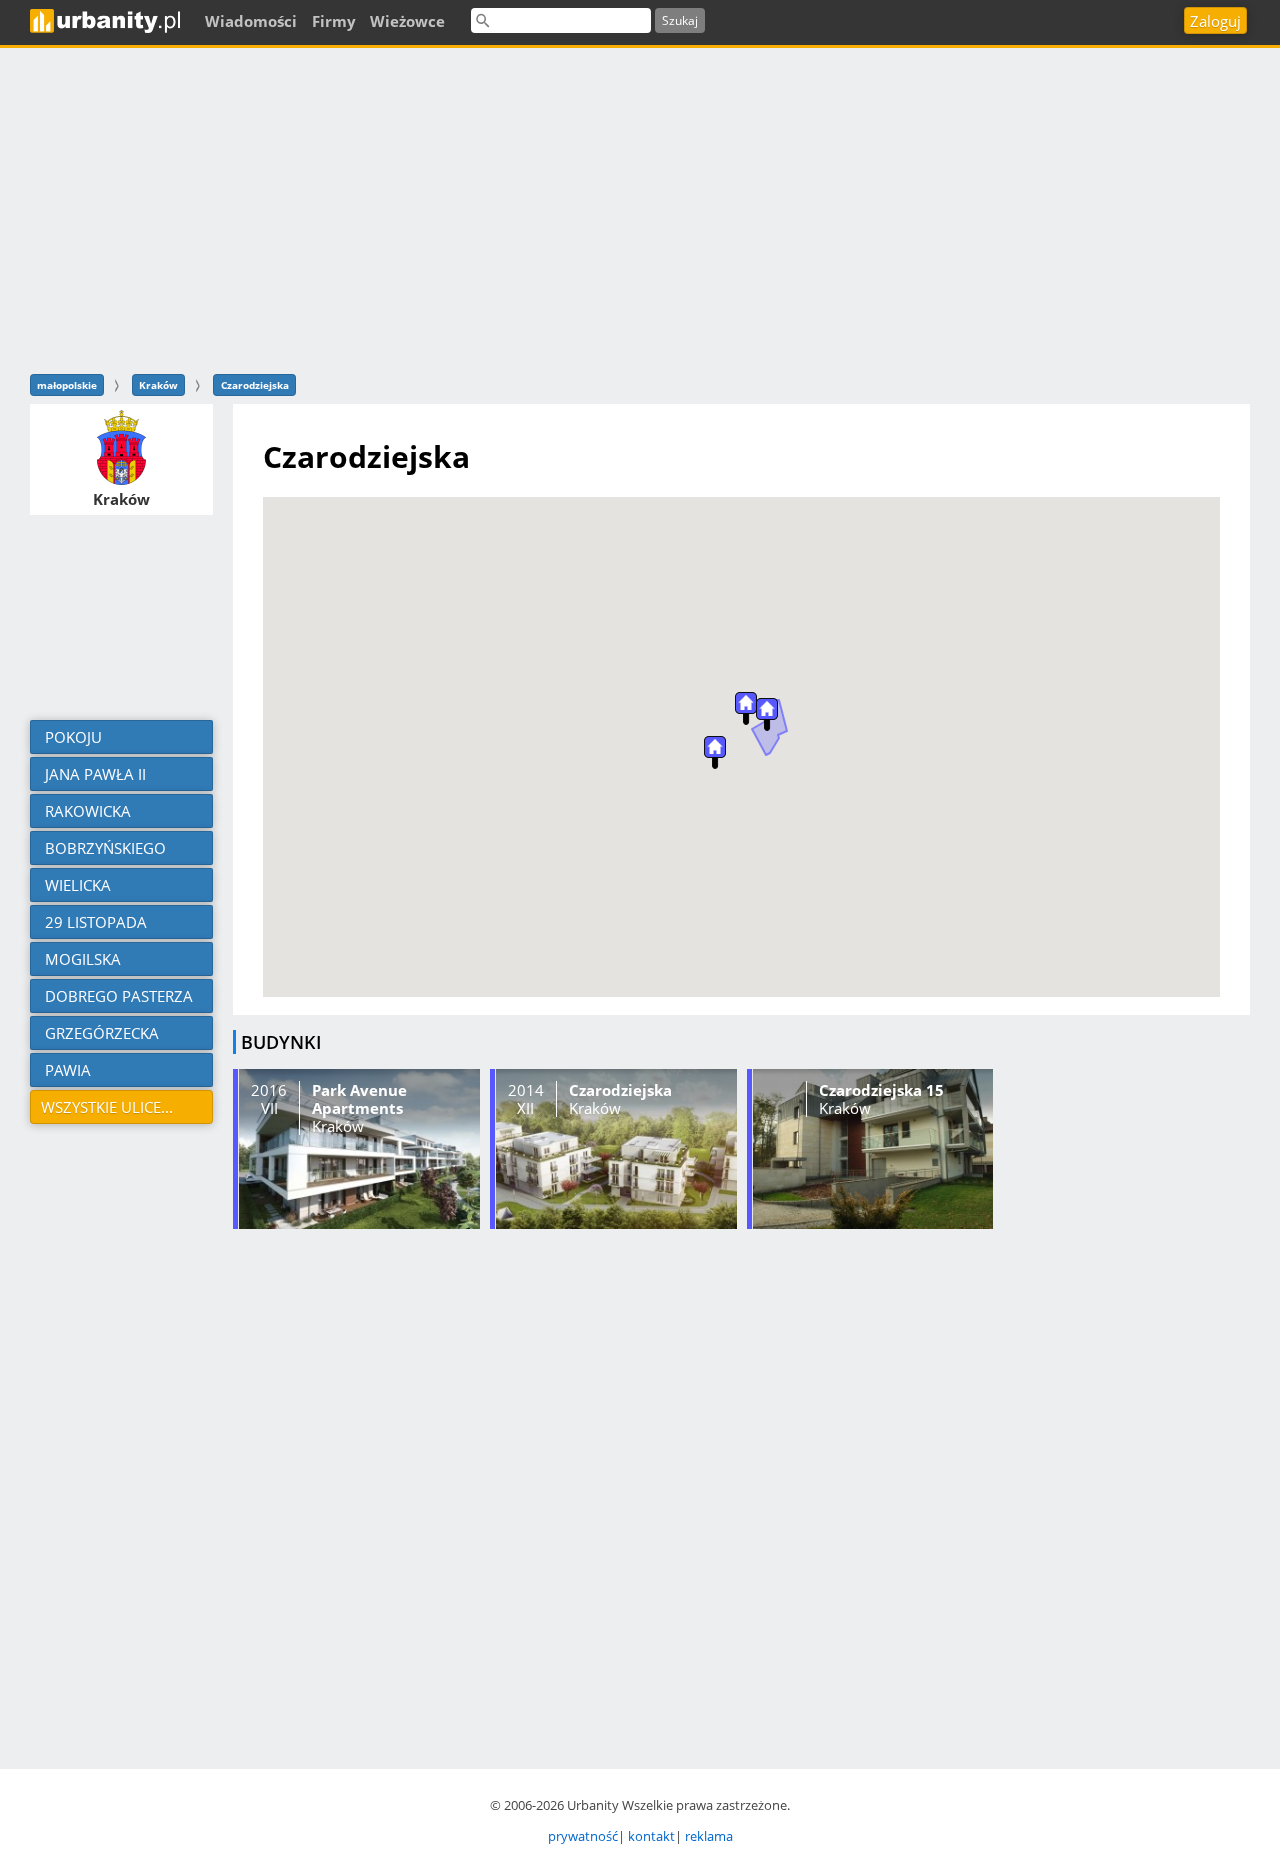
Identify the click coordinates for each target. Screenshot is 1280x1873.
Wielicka (76, 885)
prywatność (583, 1836)
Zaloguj (1215, 21)
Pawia (66, 1070)
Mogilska (81, 959)
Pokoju (71, 737)
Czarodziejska (255, 385)
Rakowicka (86, 811)
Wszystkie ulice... (107, 1107)
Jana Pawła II (93, 774)
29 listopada (94, 922)
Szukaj (680, 20)
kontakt (651, 1836)
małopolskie (67, 385)
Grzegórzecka (100, 1033)
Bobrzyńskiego (103, 848)
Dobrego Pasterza (117, 996)
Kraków (158, 385)
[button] (767, 714)
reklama (709, 1836)
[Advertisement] (640, 208)
